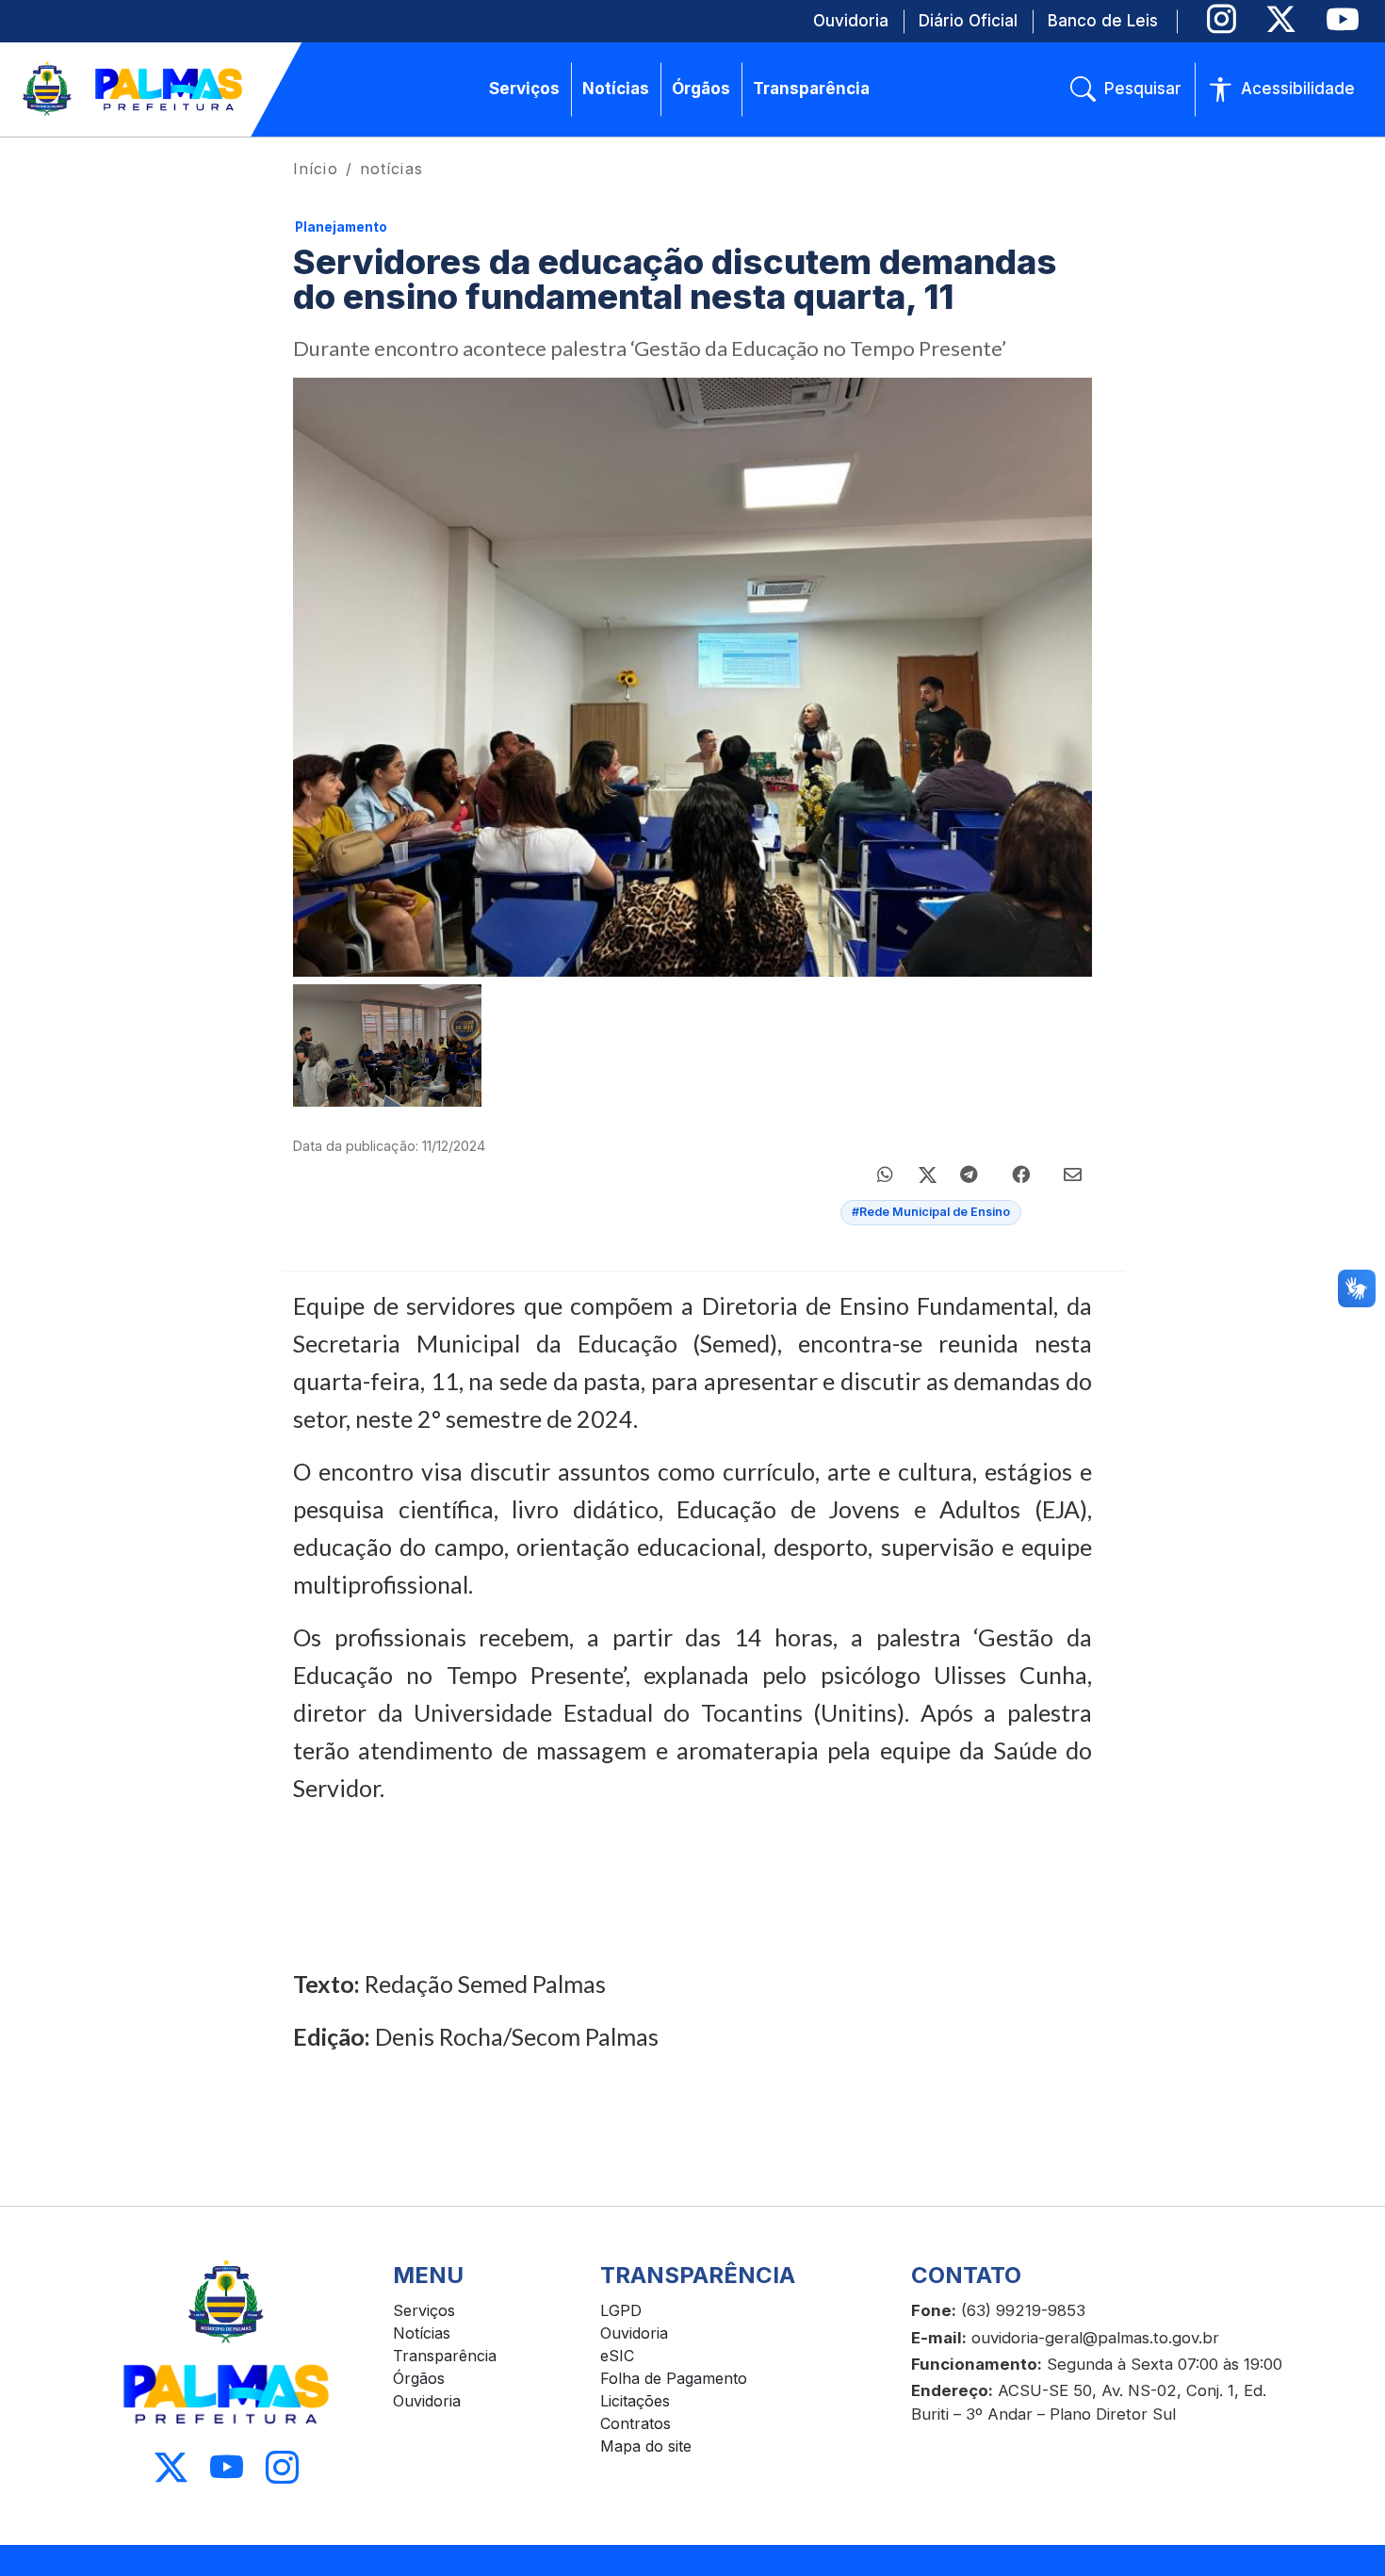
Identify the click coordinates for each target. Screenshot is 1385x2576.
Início (316, 169)
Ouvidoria (427, 2401)
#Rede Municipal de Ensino (931, 1212)
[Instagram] (1222, 19)
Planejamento (341, 227)
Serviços (424, 2310)
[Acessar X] (171, 2467)
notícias (391, 169)
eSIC (617, 2356)
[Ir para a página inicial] (134, 89)
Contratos (635, 2423)
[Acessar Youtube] (227, 2467)
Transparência (445, 2356)
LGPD (621, 2310)
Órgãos (419, 2378)
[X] (1281, 19)
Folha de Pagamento (674, 2378)
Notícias (422, 2333)
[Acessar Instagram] (282, 2467)
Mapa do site (646, 2446)
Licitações (635, 2401)
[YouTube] (1342, 19)
